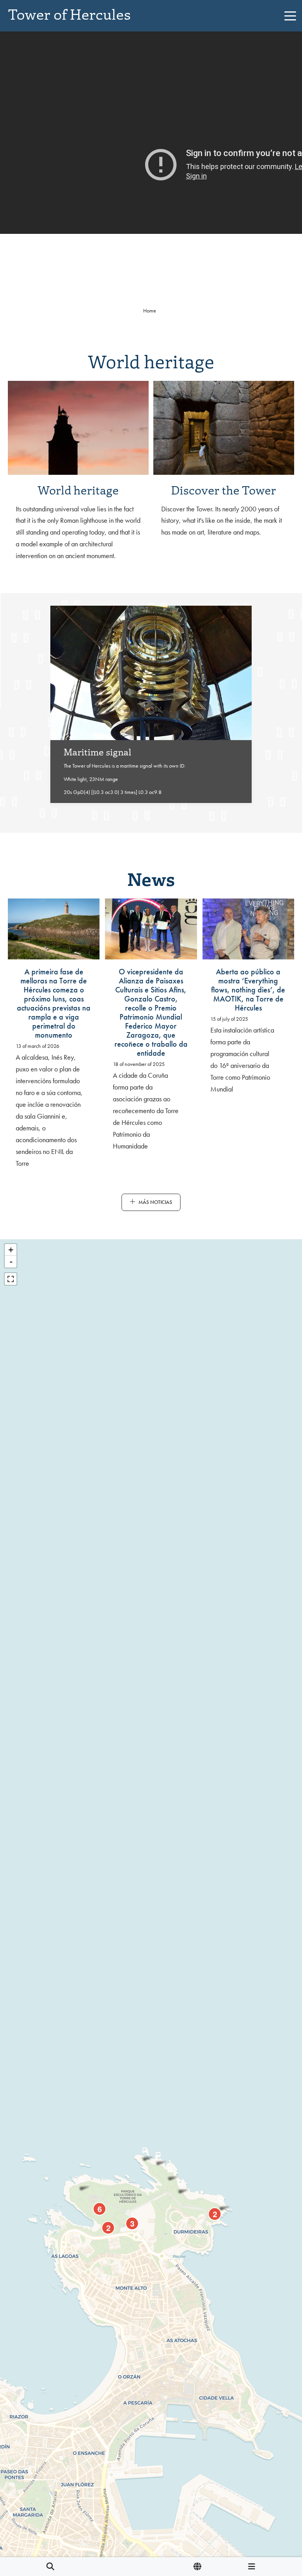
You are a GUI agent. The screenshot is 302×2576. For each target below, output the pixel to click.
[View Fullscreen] (11, 1279)
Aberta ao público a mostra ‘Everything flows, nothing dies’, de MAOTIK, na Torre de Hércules (248, 990)
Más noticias (155, 1202)
